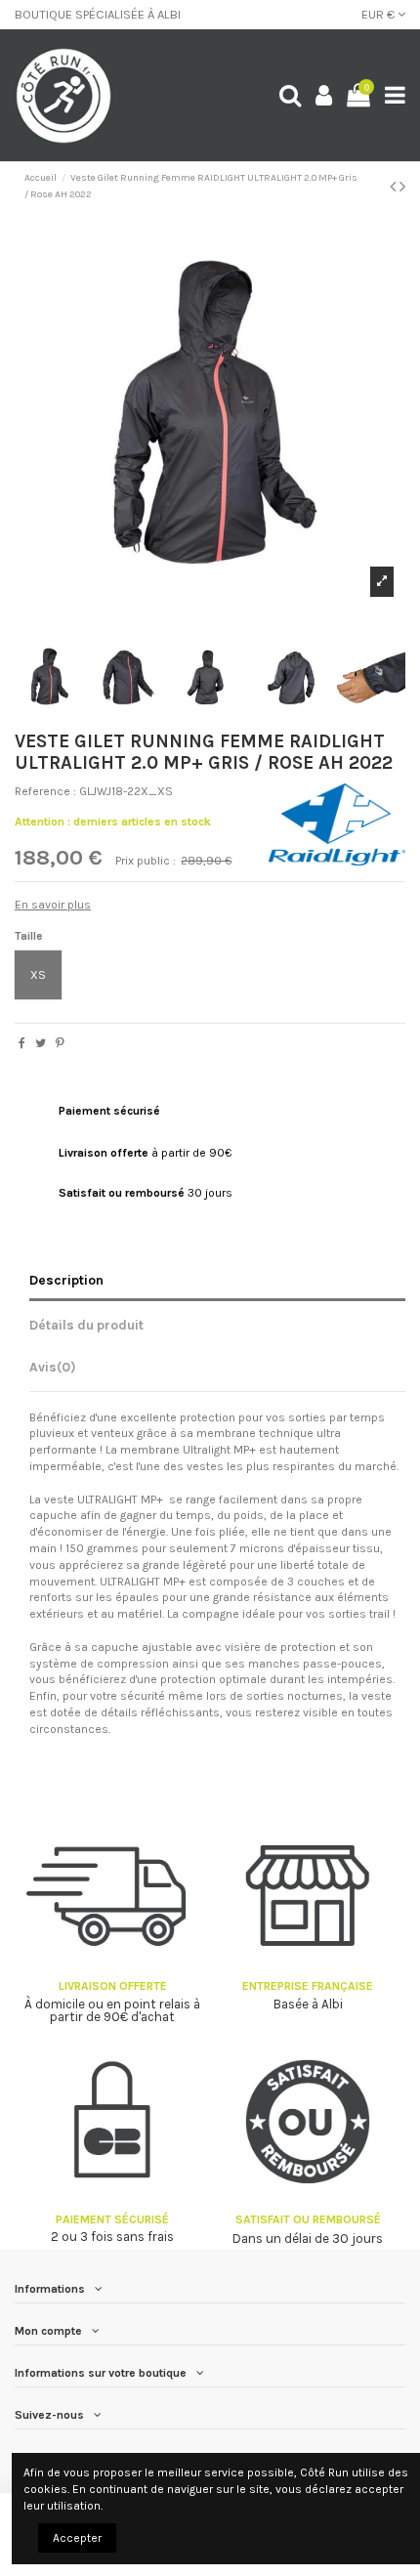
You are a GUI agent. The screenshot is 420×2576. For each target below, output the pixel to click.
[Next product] (402, 187)
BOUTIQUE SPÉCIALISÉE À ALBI (98, 14)
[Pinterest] (60, 1043)
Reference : (45, 791)
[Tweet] (41, 1043)
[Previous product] (395, 187)
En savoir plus (53, 905)
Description (66, 1280)
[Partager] (22, 1043)
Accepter (77, 2538)
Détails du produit (86, 1325)
